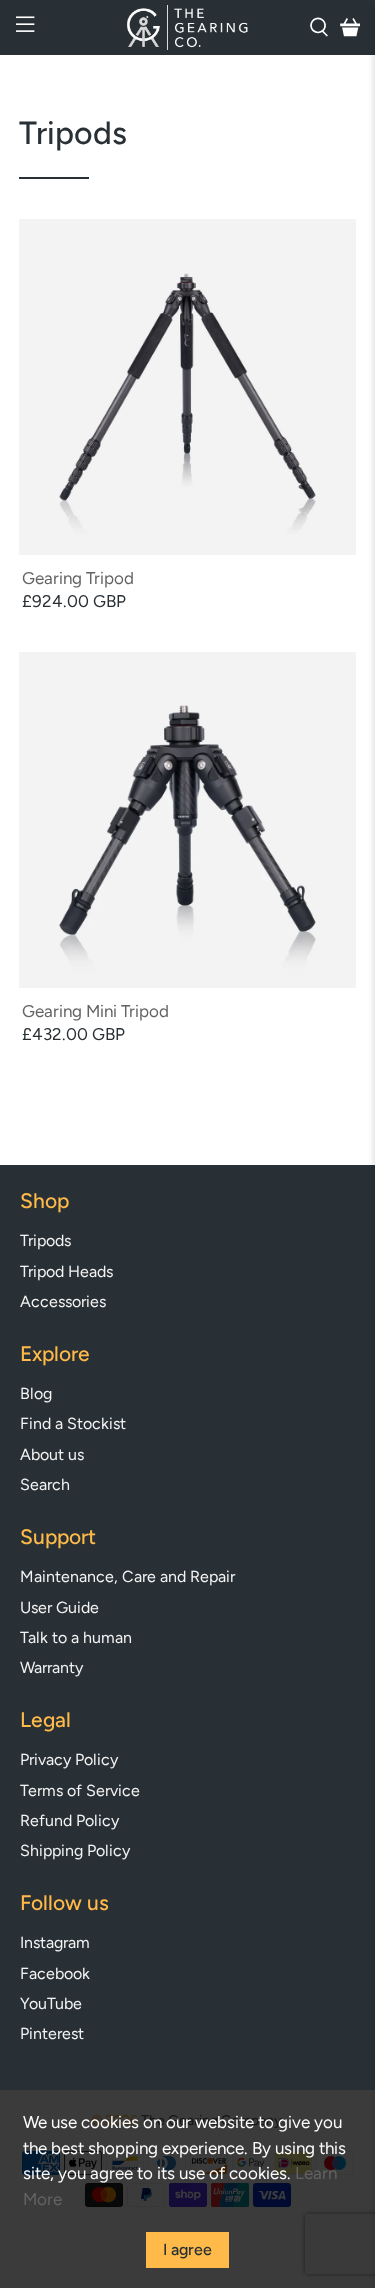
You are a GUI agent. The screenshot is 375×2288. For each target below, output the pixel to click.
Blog (36, 1393)
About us (52, 1454)
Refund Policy (69, 1820)
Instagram (55, 1942)
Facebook (55, 1973)
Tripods (45, 1240)
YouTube (51, 2003)
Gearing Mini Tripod (95, 1011)
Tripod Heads (66, 1271)
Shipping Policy (75, 1850)
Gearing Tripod (78, 578)
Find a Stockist (73, 1423)
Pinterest (52, 2033)
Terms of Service (80, 1790)
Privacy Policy (69, 1759)
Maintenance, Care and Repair (127, 1576)
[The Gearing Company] (188, 27)
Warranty (51, 1667)
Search (45, 1484)
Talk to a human (76, 1637)
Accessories (63, 1301)
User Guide (59, 1607)
